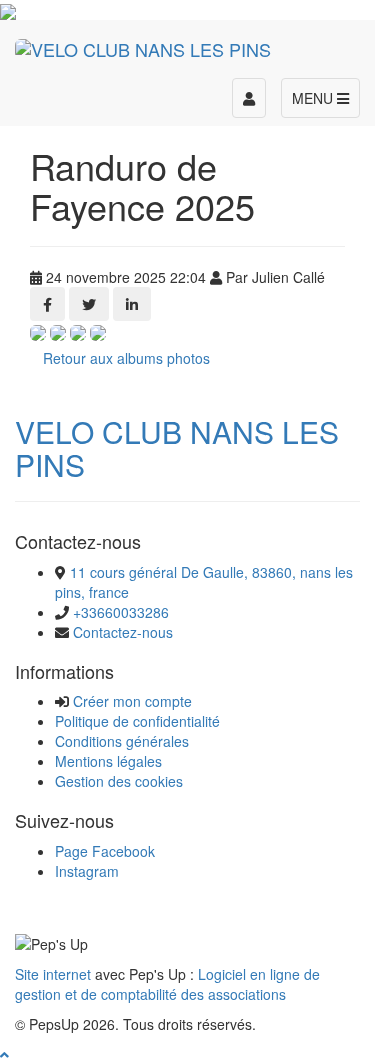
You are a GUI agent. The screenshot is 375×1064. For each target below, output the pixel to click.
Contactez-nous (123, 632)
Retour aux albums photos (126, 358)
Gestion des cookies (119, 781)
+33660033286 (121, 612)
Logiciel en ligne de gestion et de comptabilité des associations (167, 984)
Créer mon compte (132, 701)
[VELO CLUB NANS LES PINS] (143, 45)
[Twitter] (89, 304)
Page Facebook (105, 851)
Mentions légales (108, 761)
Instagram (87, 871)
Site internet (53, 974)
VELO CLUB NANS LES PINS (177, 448)
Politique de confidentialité (137, 721)
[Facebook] (47, 304)
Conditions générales (122, 741)
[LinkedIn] (132, 304)
